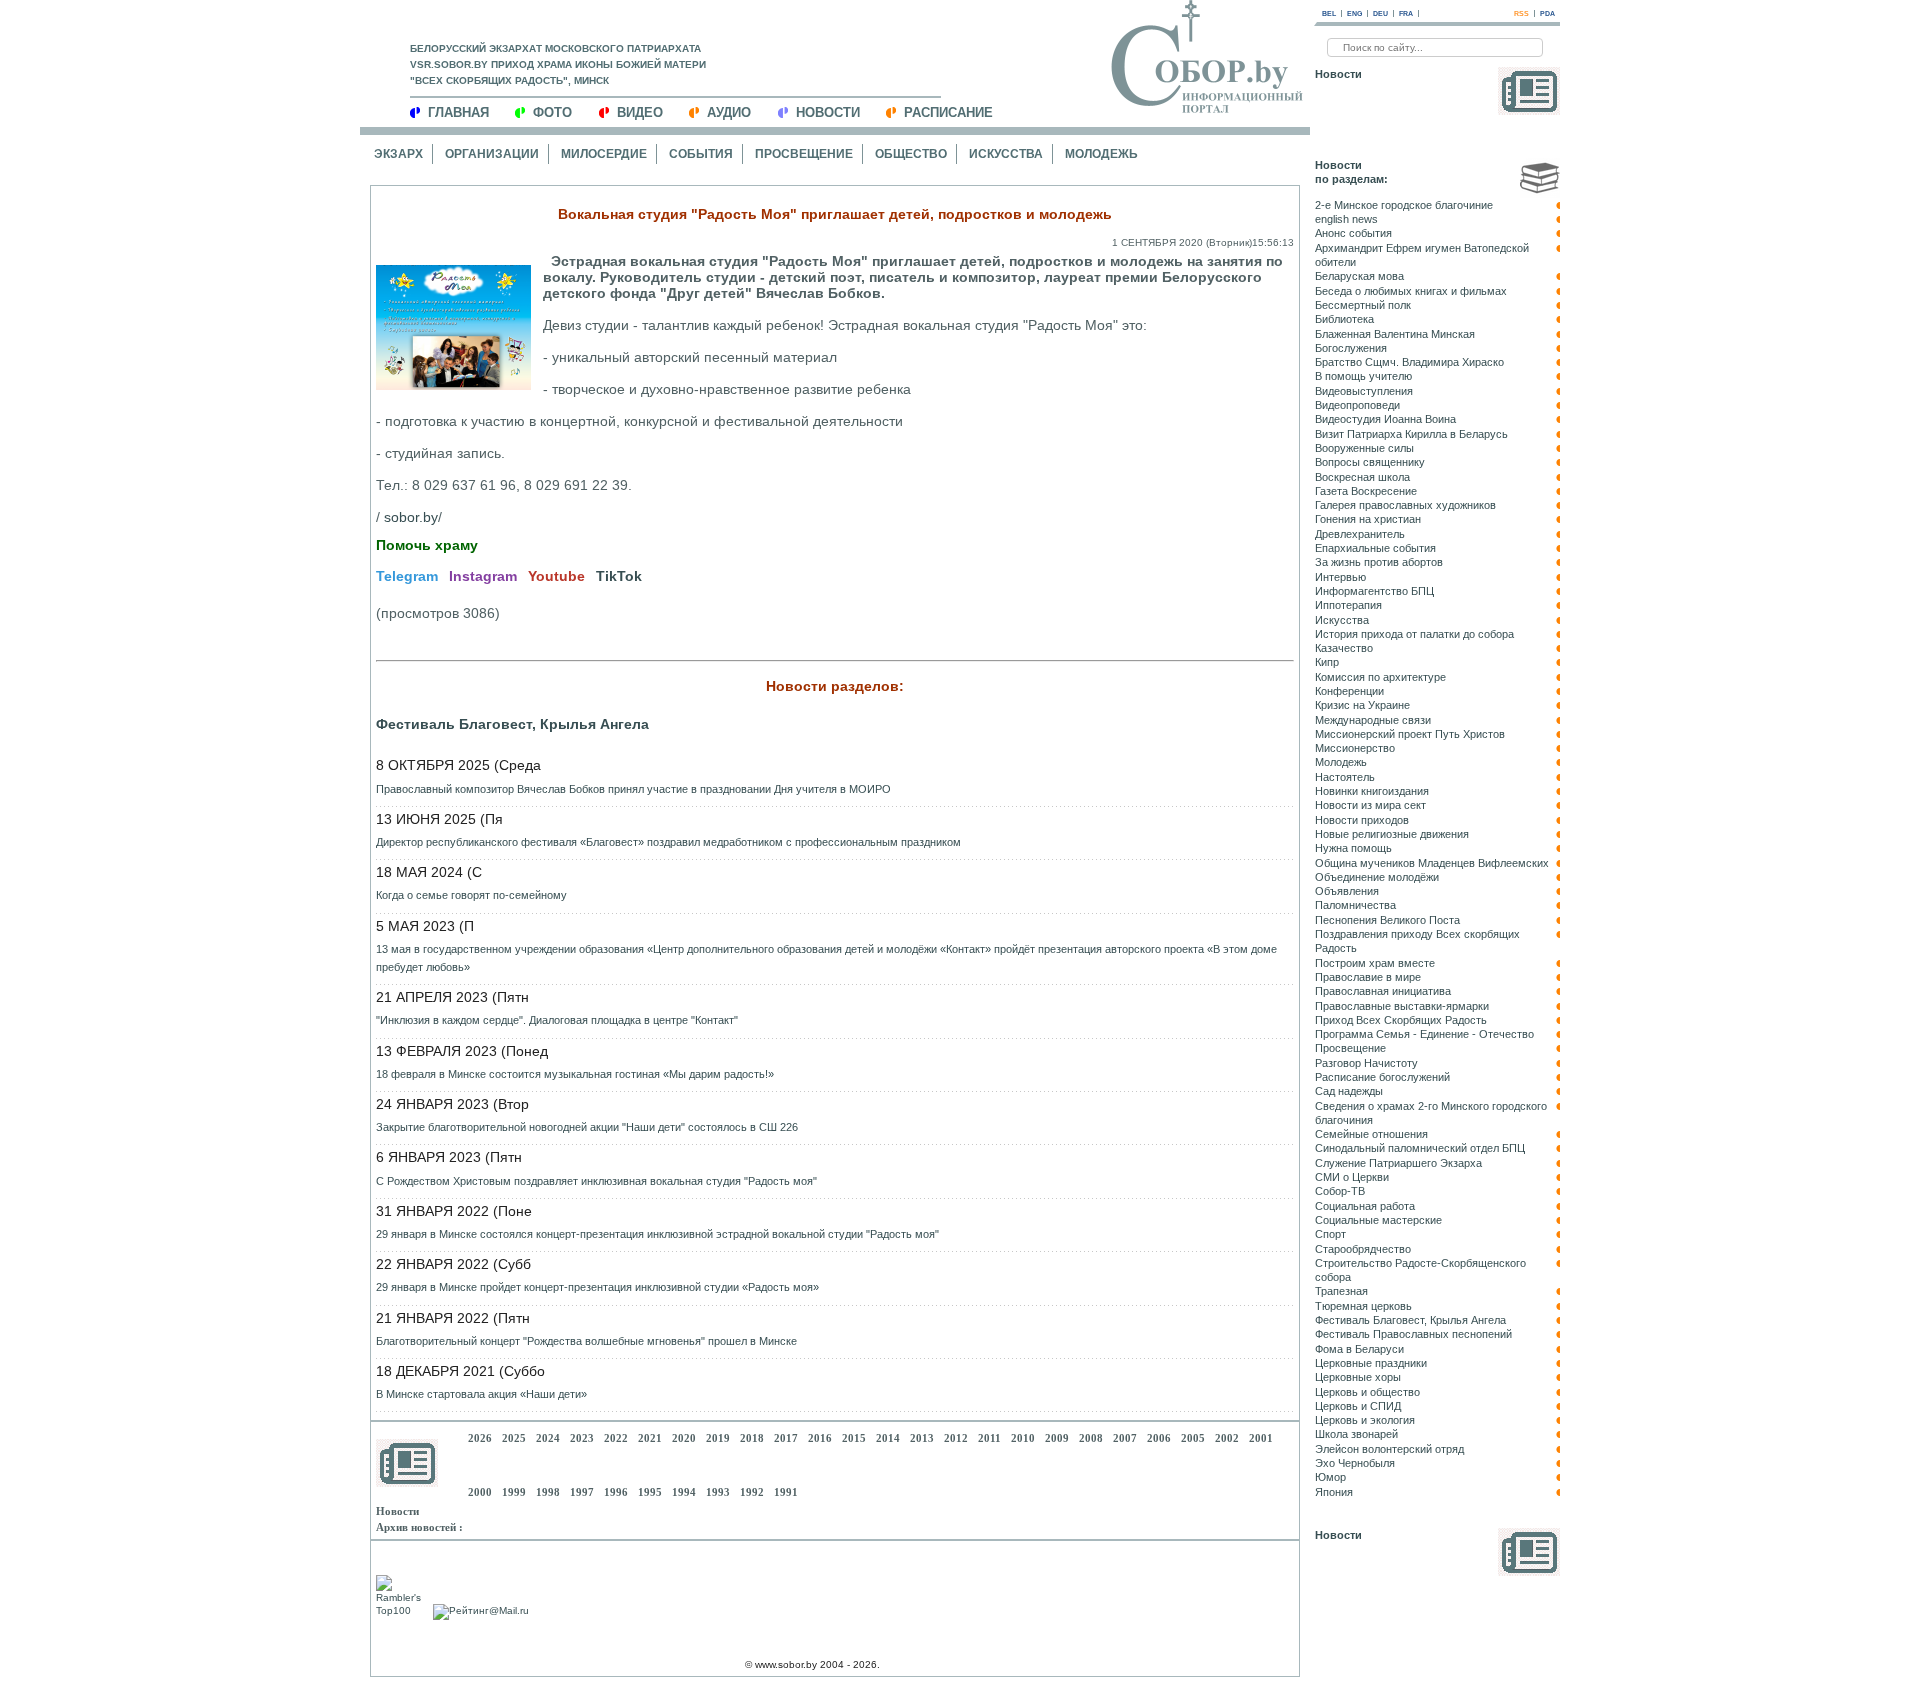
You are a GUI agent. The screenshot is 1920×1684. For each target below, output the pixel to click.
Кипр (1327, 662)
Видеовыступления (1364, 391)
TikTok (619, 576)
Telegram (407, 576)
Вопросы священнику (1370, 462)
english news (1346, 219)
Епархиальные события (1375, 548)
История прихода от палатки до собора (1414, 634)
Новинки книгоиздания (1372, 791)
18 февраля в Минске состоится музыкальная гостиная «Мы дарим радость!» (575, 1074)
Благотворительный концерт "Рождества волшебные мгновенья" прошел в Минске (586, 1341)
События (701, 154)
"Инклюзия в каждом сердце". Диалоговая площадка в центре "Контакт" (557, 1020)
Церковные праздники (1371, 1363)
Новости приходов (1362, 820)
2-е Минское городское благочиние (1404, 205)
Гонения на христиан (1368, 519)
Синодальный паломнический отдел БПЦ (1420, 1148)
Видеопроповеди (1357, 405)
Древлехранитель (1360, 534)
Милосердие (604, 154)
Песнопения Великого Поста (1387, 920)
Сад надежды (1349, 1091)
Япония (1334, 1492)
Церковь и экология (1365, 1420)
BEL (1329, 13)
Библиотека (1344, 319)
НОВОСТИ (828, 112)
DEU (1380, 13)
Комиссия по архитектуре (1380, 677)
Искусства (1006, 154)
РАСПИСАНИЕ (948, 112)
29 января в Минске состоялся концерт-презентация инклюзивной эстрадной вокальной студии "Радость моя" (657, 1234)
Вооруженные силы (1364, 448)
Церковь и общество (1367, 1392)
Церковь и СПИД (1358, 1406)
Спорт (1330, 1234)
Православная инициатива (1383, 991)
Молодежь (1101, 154)
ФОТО (552, 112)
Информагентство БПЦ (1374, 591)
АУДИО (729, 112)
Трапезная (1341, 1291)
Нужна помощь (1353, 848)
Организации (492, 154)
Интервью (1340, 577)
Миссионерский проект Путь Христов (1410, 734)
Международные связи (1373, 720)
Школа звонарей (1356, 1434)
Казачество (1344, 648)
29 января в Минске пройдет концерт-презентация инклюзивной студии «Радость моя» (597, 1287)
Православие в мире (1368, 977)
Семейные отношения (1371, 1134)
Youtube (556, 576)
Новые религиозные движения (1392, 834)
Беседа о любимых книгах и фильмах (1411, 291)
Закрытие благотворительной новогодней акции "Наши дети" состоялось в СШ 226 (587, 1127)
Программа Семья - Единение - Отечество (1424, 1034)
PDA (1547, 13)
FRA (1406, 13)
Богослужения (1351, 348)
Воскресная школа (1362, 477)
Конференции (1349, 691)
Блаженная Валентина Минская (1395, 334)
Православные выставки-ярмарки (1402, 1006)
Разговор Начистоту (1366, 1063)
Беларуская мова (1359, 276)
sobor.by (411, 517)
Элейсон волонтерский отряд (1389, 1449)
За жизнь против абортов (1379, 562)
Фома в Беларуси (1359, 1349)
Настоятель (1345, 777)
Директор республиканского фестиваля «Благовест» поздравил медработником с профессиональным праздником (668, 842)
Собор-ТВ (1340, 1191)
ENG (1354, 13)
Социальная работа (1365, 1206)
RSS (1521, 13)
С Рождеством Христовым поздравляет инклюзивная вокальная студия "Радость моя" (596, 1181)
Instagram (483, 576)
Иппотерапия (1348, 605)
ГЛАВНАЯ (458, 112)
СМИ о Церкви (1352, 1177)
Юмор (1330, 1477)
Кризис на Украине (1362, 705)
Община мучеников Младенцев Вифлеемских (1432, 863)
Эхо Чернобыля (1355, 1463)
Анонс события (1353, 233)
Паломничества (1355, 905)
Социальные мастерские (1378, 1220)
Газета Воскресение (1366, 491)
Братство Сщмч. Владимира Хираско (1409, 362)
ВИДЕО (640, 112)
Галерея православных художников (1405, 505)
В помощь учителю (1363, 376)
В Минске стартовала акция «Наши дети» (481, 1394)
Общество (911, 154)
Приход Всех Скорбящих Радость (1401, 1020)
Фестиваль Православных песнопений (1413, 1334)
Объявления (1347, 891)
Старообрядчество (1363, 1249)
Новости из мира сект (1370, 805)
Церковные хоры (1358, 1377)
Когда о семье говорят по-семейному (471, 895)
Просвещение (804, 154)
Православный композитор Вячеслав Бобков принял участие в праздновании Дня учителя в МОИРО (633, 789)
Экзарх (398, 154)
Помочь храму (427, 545)
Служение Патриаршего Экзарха (1398, 1163)
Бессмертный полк (1363, 305)
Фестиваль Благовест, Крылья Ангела (512, 724)
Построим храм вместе (1375, 963)
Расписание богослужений (1382, 1077)
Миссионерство (1355, 748)
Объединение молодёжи (1377, 877)
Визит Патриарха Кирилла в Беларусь (1411, 434)
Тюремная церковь (1363, 1306)
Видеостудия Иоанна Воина (1385, 419)
